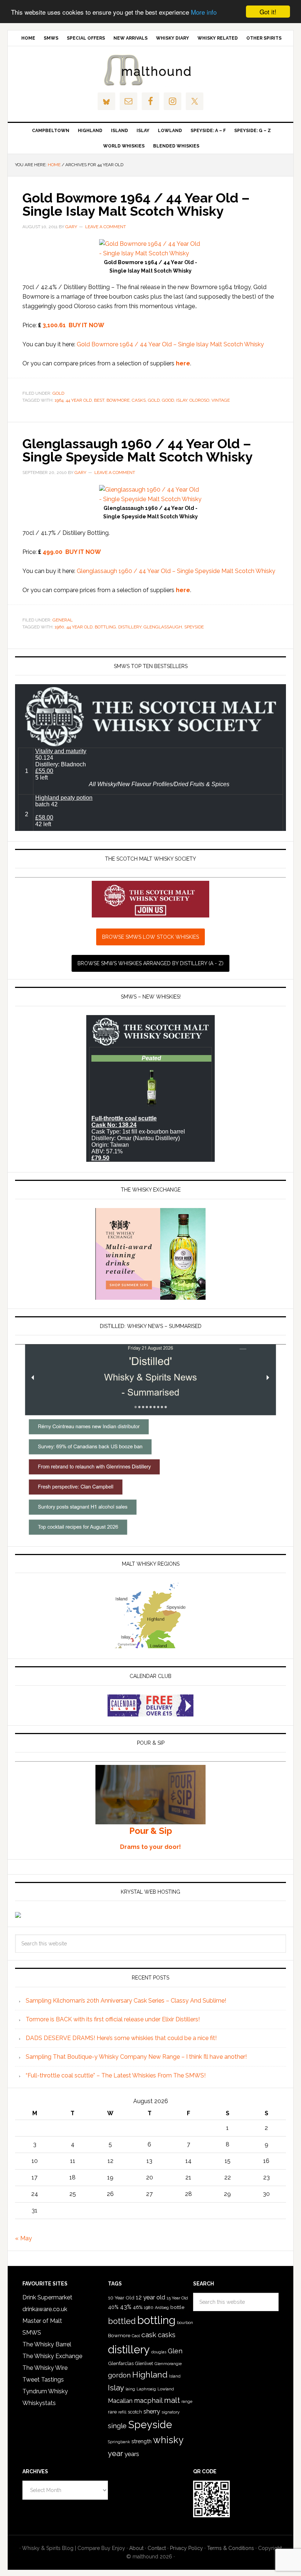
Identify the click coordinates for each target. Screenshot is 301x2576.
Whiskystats (39, 2403)
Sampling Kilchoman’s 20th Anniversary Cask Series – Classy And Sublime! (126, 2001)
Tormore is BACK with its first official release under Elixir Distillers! (113, 2019)
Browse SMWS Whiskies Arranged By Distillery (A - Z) (150, 963)
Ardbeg (162, 2308)
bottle (177, 2307)
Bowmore (118, 400)
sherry (152, 2411)
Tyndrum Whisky (45, 2391)
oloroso (199, 400)
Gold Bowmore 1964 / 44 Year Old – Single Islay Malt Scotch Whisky (136, 204)
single (117, 2426)
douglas (159, 2352)
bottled (122, 2321)
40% (113, 2307)
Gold (58, 393)
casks (139, 400)
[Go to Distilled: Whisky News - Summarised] (150, 1534)
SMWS (32, 2333)
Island (175, 2376)
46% (138, 2307)
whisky (168, 2440)
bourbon (185, 2323)
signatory (171, 2412)
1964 (59, 400)
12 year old (150, 2297)
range (187, 2402)
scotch (135, 2412)
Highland (150, 2375)
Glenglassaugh (163, 627)
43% (126, 2307)
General (63, 620)
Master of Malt (42, 2321)
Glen (175, 2351)
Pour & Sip (151, 1831)
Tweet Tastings (43, 2380)
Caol (136, 2336)
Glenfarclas (121, 2363)
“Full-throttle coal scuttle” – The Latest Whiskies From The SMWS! (116, 2075)
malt (172, 2400)
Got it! (268, 12)
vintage (221, 400)
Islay (182, 400)
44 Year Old (79, 400)
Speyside (194, 627)
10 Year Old (121, 2298)
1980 (149, 2307)
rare (112, 2412)
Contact (157, 2548)
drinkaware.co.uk (45, 2309)
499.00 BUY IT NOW (72, 552)
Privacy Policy (186, 2548)
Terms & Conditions (231, 2548)
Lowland (166, 2389)
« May (23, 2238)
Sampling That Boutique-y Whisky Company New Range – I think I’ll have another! (136, 2057)
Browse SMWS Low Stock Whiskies (150, 937)
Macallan (120, 2401)
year (115, 2453)
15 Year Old (177, 2298)
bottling (105, 627)
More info (204, 12)
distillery (130, 627)
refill (122, 2412)
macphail (148, 2400)
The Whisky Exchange (52, 2356)
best (99, 400)
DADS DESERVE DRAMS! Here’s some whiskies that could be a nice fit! (121, 2038)
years (132, 2454)
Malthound (150, 70)
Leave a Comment (106, 227)
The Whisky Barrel (47, 2344)
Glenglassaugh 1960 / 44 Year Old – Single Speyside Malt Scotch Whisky (137, 450)
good (168, 400)
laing (130, 2389)
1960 (59, 627)
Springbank (119, 2442)
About (136, 2548)
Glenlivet (144, 2364)
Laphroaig (146, 2389)
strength (142, 2441)
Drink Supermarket (47, 2297)
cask (149, 2335)
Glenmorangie (168, 2364)
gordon (119, 2375)
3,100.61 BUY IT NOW (73, 325)
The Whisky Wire (45, 2368)
